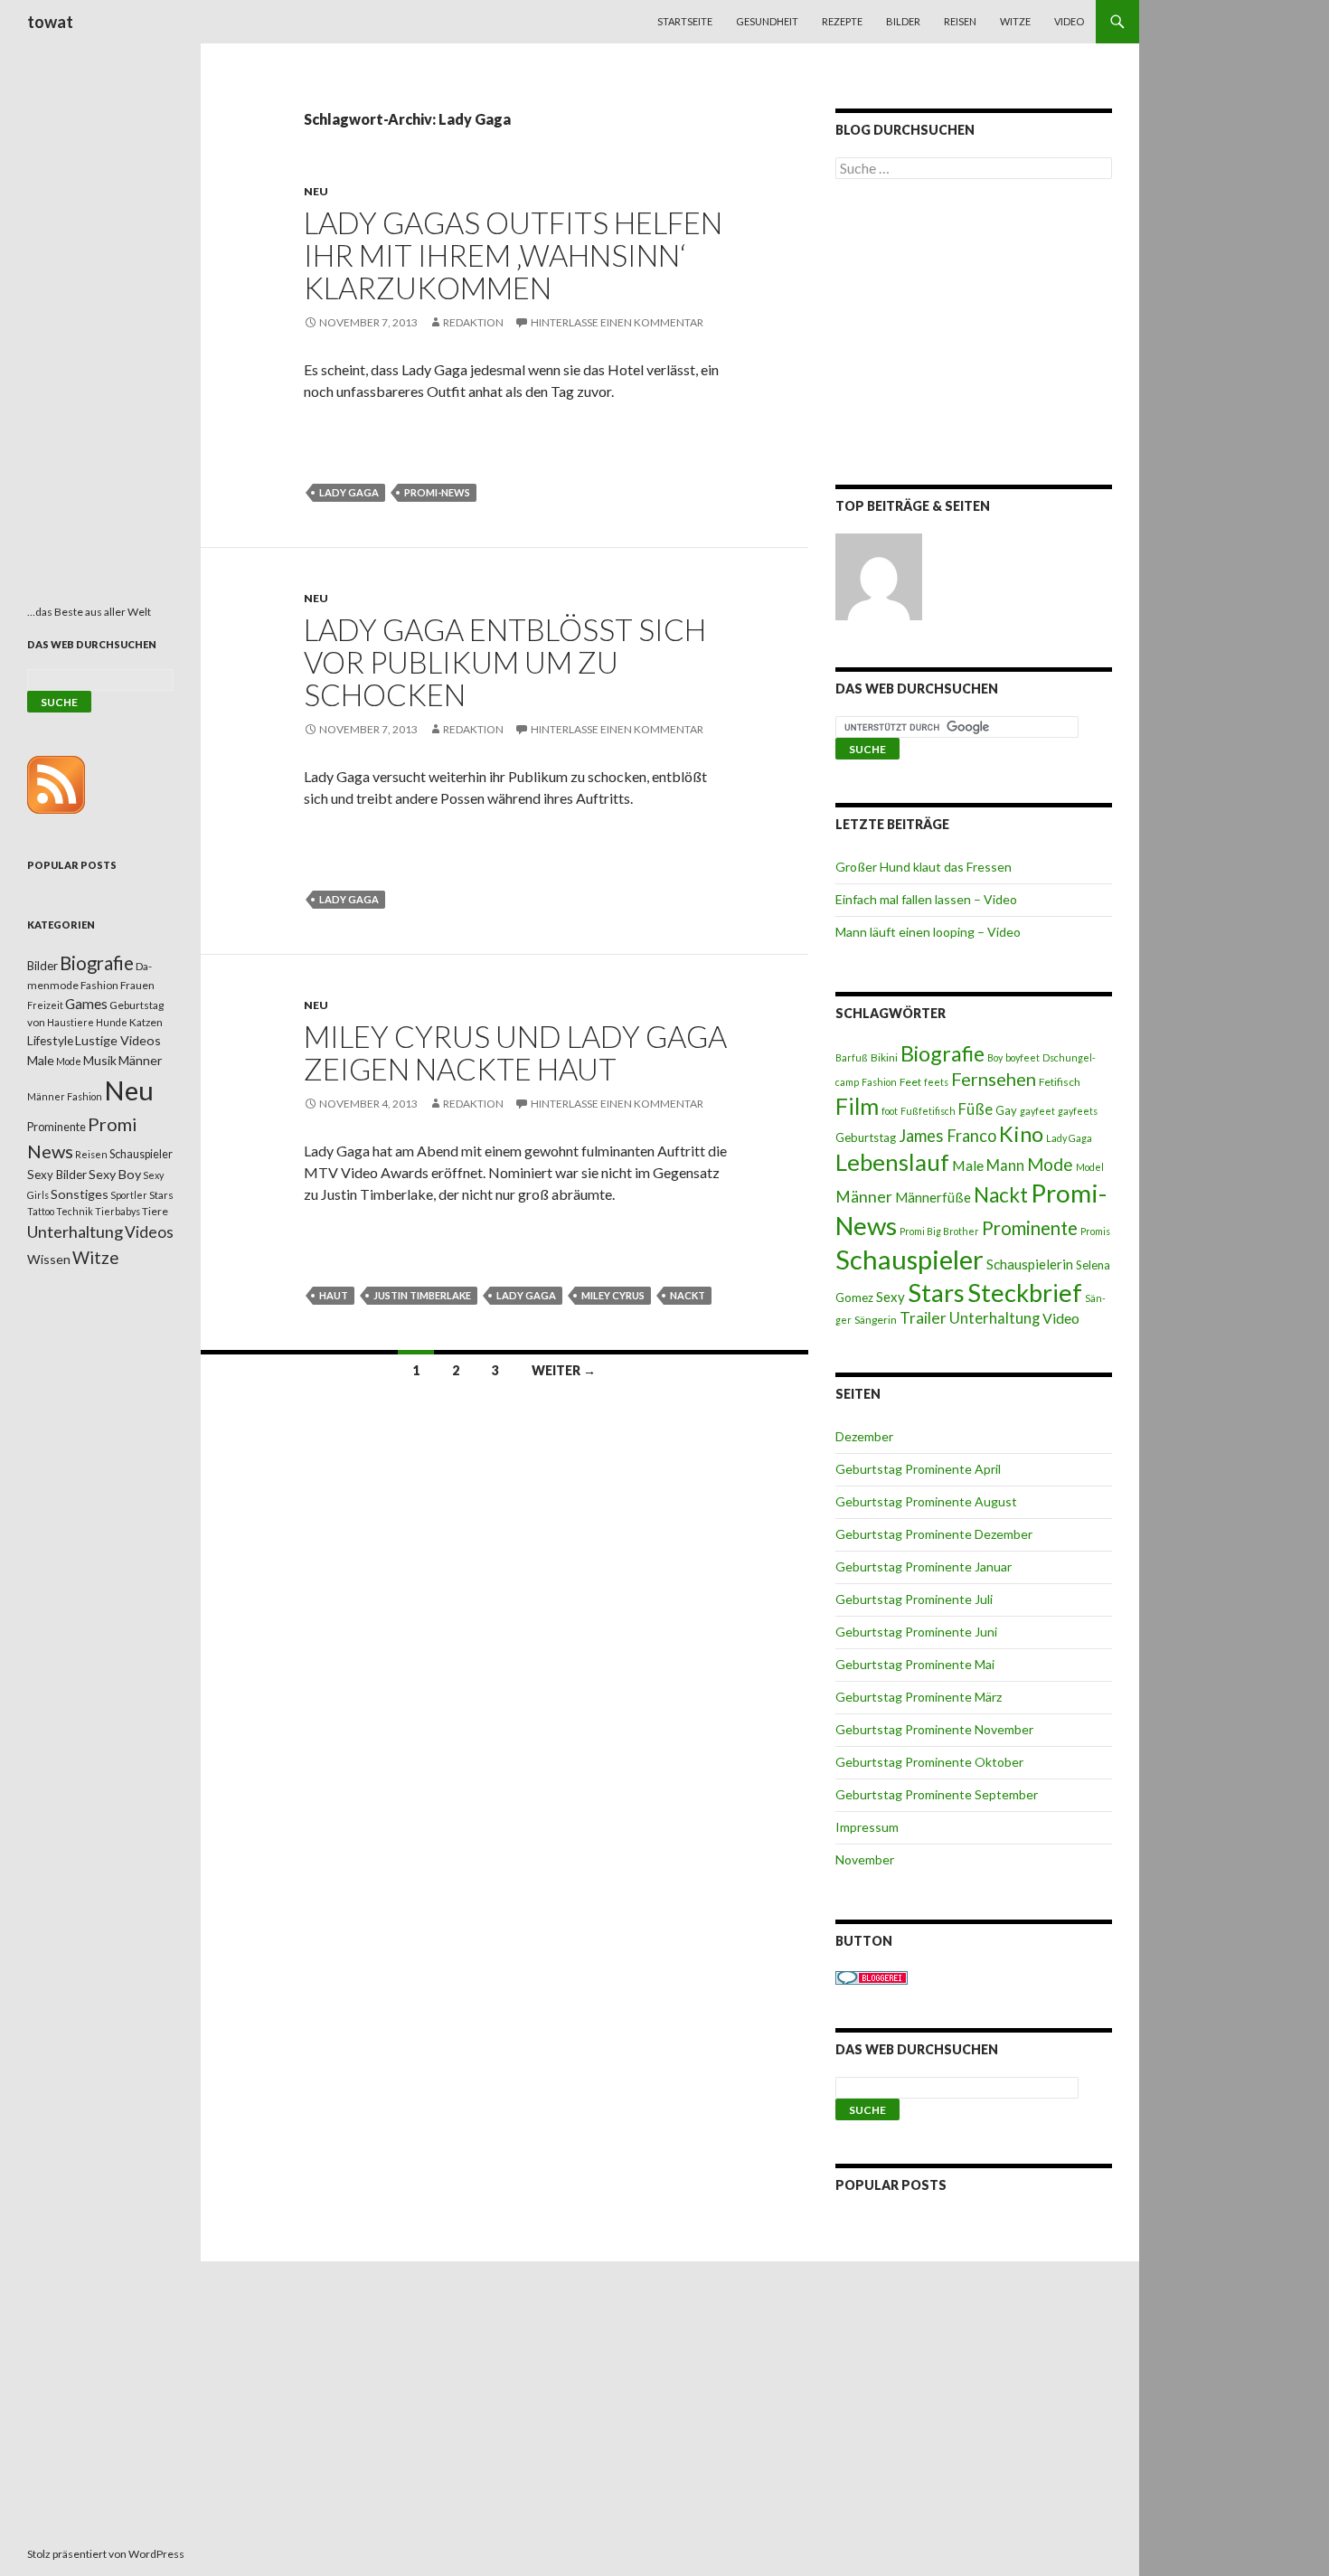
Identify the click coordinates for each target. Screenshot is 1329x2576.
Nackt (688, 1295)
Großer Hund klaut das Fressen (924, 867)
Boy (995, 1057)
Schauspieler (910, 1259)
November (865, 1859)
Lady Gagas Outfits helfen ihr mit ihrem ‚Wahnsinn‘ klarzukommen (513, 255)
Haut (334, 1295)
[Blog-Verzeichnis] (872, 1976)
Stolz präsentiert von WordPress (106, 2554)
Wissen (49, 1259)
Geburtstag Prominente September (937, 1794)
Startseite (685, 21)
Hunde (112, 1022)
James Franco (947, 1136)
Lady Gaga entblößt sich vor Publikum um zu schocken (505, 662)
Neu (316, 191)
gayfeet (1037, 1111)
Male (968, 1165)
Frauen (137, 985)
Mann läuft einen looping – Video (928, 932)
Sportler (129, 1195)
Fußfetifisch (928, 1111)
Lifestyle (50, 1040)
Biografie (943, 1053)
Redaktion (473, 322)
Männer (864, 1197)
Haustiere (71, 1022)
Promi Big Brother (939, 1231)
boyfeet (1023, 1057)
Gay (1006, 1110)
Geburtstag (866, 1137)
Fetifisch (1060, 1082)
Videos (149, 1232)
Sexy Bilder (57, 1175)
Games (86, 1004)
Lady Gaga (349, 492)
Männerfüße (933, 1197)
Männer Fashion (65, 1096)
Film (857, 1106)
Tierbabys (118, 1211)
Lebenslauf (892, 1162)
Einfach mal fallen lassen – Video (926, 899)
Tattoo (41, 1211)
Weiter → (564, 1370)
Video (1069, 21)
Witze (1015, 21)
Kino (1021, 1134)
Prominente (1030, 1228)
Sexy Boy (115, 1174)
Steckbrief (1025, 1293)
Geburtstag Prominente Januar (924, 1566)
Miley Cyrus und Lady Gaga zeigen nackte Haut (515, 1052)
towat (50, 22)
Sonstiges (80, 1194)
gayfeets (1078, 1111)
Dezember (864, 1436)
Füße (976, 1109)
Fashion (879, 1082)
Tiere (155, 1211)
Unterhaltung (994, 1318)
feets (936, 1082)
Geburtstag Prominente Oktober (929, 1762)
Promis (1095, 1231)
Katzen (146, 1022)
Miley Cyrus (613, 1295)
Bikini (884, 1057)
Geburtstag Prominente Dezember (934, 1534)
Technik (75, 1211)
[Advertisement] (974, 335)
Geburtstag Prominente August (926, 1501)
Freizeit (45, 1005)
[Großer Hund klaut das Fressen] (879, 577)
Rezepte (842, 21)
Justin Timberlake (422, 1295)
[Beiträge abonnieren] (56, 783)
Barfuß (852, 1057)
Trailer (923, 1318)
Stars (936, 1293)
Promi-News (437, 492)
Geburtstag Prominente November (934, 1729)
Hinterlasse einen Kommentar (617, 322)
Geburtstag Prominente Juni (916, 1632)
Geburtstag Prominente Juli (914, 1599)
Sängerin (876, 1320)
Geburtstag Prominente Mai (915, 1664)
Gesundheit (767, 21)
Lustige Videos (118, 1040)
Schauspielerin (1030, 1264)
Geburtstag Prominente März (919, 1697)
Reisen (960, 21)
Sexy (891, 1297)
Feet (910, 1082)
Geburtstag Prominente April (918, 1469)
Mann (1005, 1165)
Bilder (903, 21)
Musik (100, 1060)
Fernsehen (994, 1079)
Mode (1050, 1164)
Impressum (867, 1827)
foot (890, 1111)
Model (1090, 1167)
